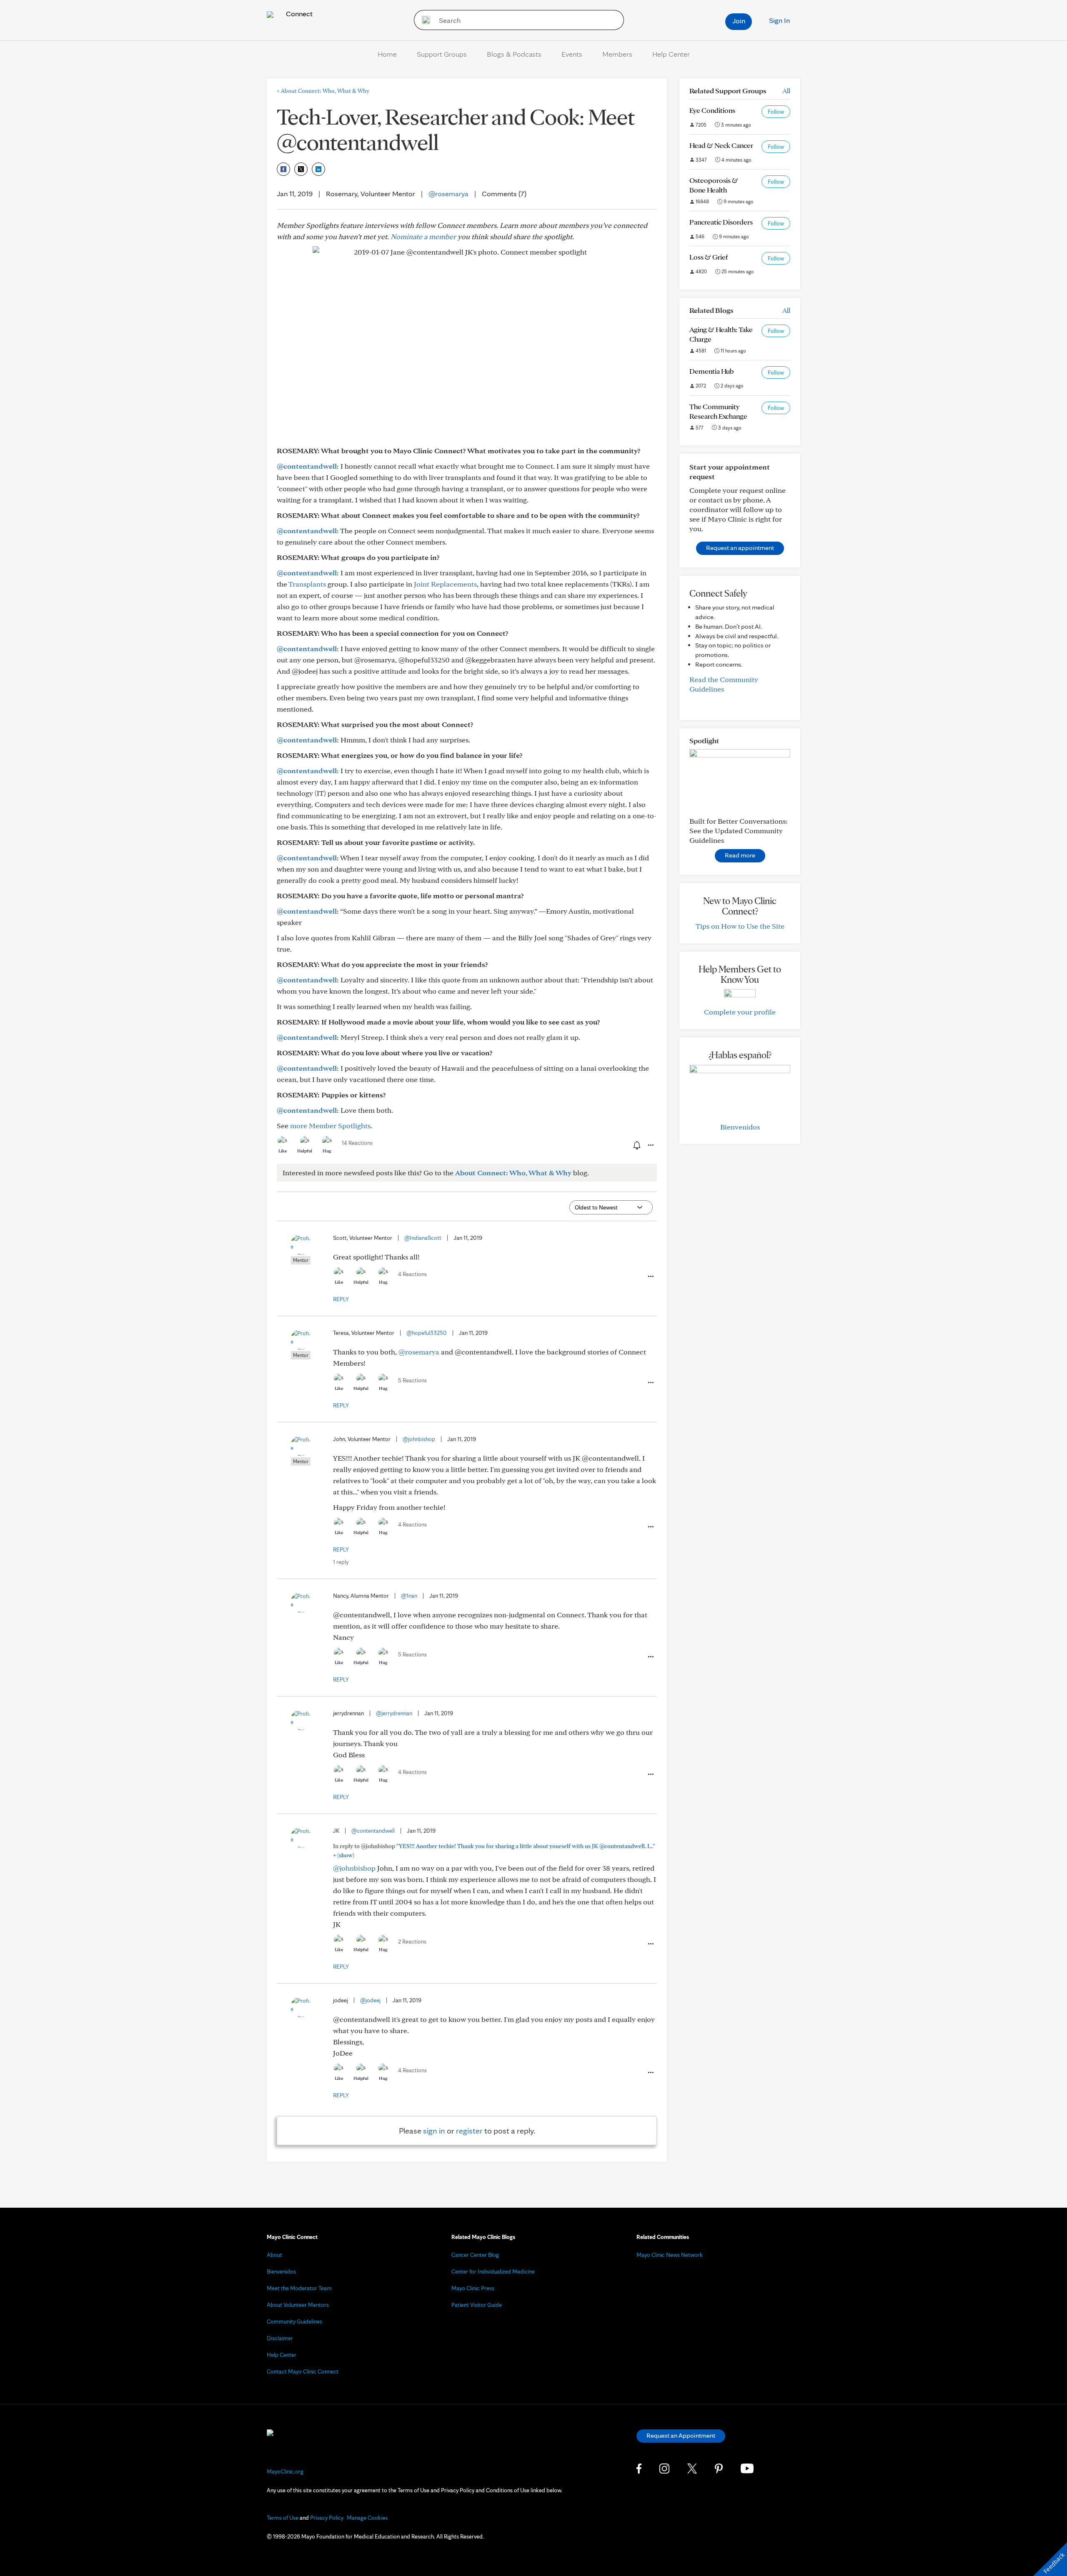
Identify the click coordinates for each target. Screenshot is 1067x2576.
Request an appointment (740, 548)
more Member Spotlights (330, 1126)
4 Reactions (412, 1274)
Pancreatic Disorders (721, 222)
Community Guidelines (294, 2321)
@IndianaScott (423, 1238)
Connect (298, 14)
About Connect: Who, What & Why (323, 91)
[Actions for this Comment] (650, 1277)
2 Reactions (412, 1941)
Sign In (779, 20)
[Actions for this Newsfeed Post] (650, 1145)
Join (739, 21)
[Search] (423, 20)
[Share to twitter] (301, 169)
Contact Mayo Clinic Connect (303, 2371)
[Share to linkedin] (318, 169)
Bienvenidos (740, 1127)
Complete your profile (740, 1012)
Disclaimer (280, 2338)
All (786, 91)
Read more (740, 855)
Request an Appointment (681, 2435)
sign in (434, 2131)
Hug (327, 1151)
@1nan (409, 1596)
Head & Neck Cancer (721, 145)
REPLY (341, 1299)
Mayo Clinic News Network (670, 2255)
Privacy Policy (327, 2518)
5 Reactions (412, 1380)
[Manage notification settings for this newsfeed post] (636, 1145)
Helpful (305, 1151)
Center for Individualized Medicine (493, 2271)
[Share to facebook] (283, 169)
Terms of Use (283, 2518)
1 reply (341, 1562)
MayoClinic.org (285, 2471)
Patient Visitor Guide (477, 2305)
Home (387, 54)
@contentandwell (307, 466)
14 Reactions (357, 1143)
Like (283, 1151)
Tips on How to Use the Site (740, 926)
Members (617, 54)
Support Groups (442, 54)
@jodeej (370, 2000)
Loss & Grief (709, 257)
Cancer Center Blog (475, 2255)
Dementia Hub (711, 371)
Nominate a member (423, 236)
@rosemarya (448, 194)
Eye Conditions (712, 110)
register (469, 2131)
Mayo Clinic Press (473, 2288)
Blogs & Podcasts (514, 54)
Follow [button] (776, 112)
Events (572, 54)
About (274, 2255)
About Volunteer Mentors (298, 2305)
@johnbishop (419, 1439)
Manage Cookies (367, 2518)
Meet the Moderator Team (299, 2288)
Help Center (671, 54)
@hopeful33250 (427, 1333)
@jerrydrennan (394, 1713)
